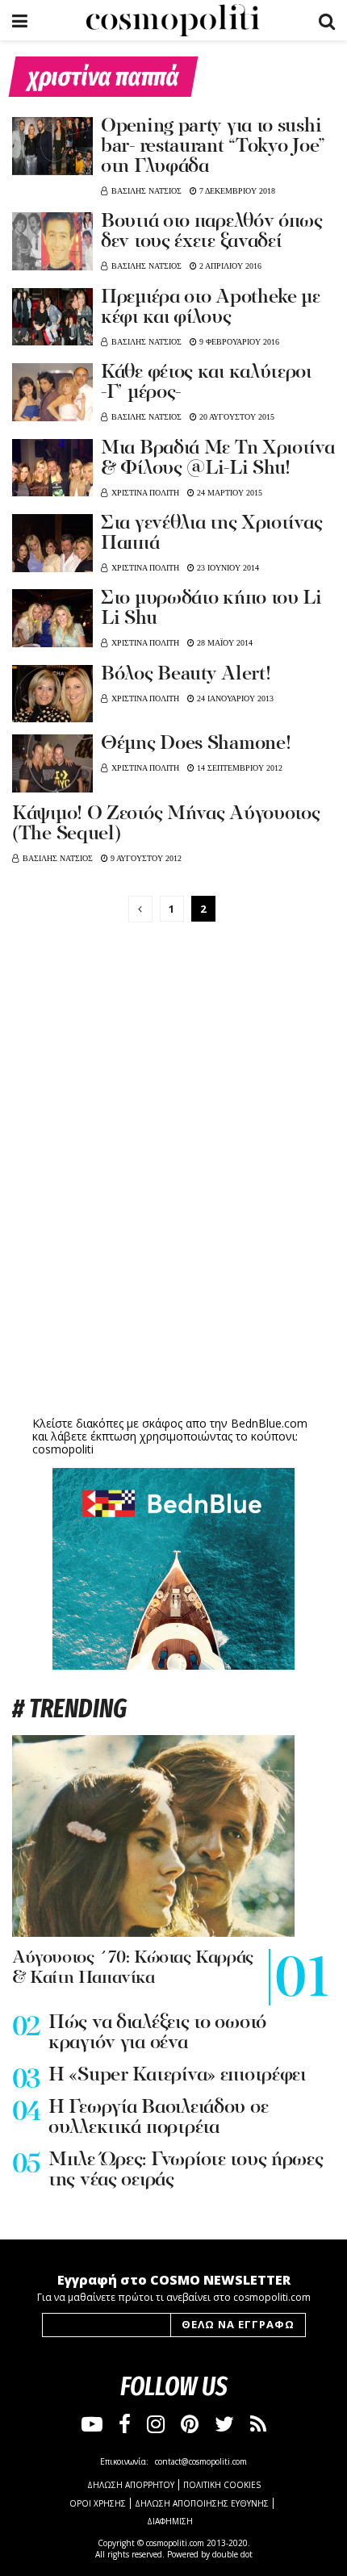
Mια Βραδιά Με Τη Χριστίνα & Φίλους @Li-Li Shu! (218, 459)
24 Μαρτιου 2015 (228, 493)
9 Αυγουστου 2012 (145, 858)
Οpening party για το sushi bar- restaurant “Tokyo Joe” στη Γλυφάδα (213, 147)
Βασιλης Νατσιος (146, 191)
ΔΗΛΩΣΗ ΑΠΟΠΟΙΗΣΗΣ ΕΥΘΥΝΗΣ (202, 2503)
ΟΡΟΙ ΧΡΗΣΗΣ (98, 2503)
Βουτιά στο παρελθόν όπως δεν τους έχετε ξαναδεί (212, 232)
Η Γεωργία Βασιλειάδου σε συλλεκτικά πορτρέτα (158, 2118)
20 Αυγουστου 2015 (236, 417)
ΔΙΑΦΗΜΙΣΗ (170, 2521)
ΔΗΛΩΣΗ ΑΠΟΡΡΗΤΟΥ (131, 2485)
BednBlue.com (269, 1423)
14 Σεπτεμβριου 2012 (238, 768)
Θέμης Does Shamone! (196, 744)
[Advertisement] (173, 1287)
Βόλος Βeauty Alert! (186, 675)
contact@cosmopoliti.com (201, 2461)
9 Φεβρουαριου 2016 (238, 342)
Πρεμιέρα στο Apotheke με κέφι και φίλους (211, 308)
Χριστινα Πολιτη (145, 493)
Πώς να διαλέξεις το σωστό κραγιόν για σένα (157, 2033)
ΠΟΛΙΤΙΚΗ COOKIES (222, 2485)
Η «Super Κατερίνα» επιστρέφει (177, 2076)
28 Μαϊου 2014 (224, 643)
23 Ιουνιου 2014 (227, 568)
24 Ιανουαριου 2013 (234, 698)
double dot (232, 2554)
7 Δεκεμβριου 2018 (236, 191)
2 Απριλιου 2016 (229, 266)
